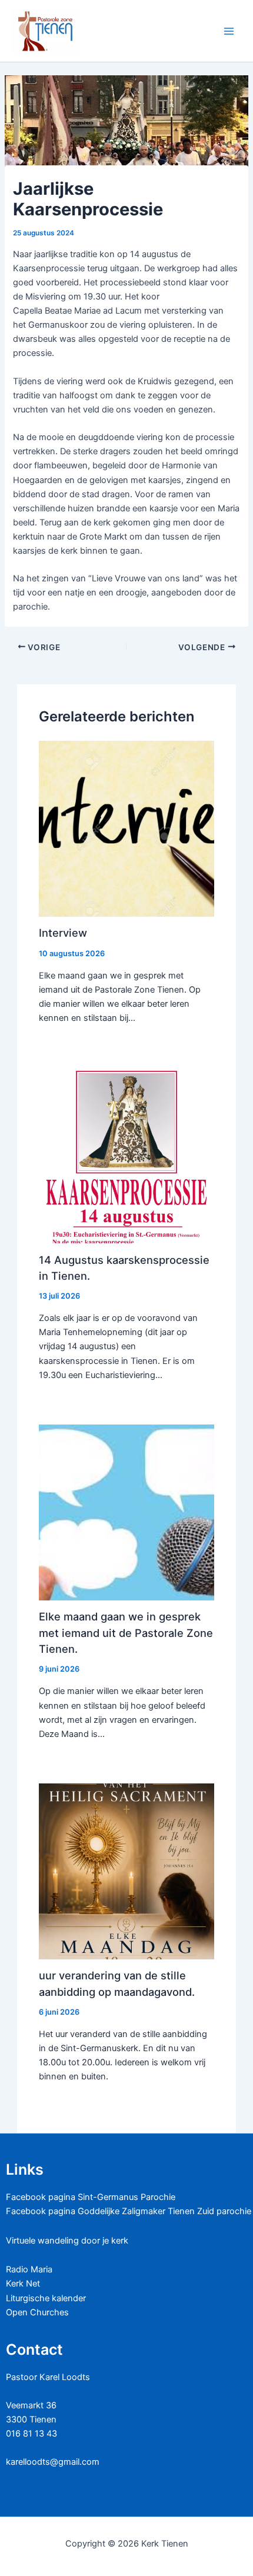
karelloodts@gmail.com (53, 2462)
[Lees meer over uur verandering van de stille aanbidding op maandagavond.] (127, 1871)
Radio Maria (29, 2269)
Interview (63, 933)
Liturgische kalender (46, 2298)
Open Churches (37, 2312)
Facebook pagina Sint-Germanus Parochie (91, 2197)
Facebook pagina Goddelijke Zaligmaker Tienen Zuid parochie (129, 2211)
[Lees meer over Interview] (127, 828)
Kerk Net (23, 2284)
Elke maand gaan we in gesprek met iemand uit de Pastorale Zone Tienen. (126, 1633)
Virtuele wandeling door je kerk (67, 2241)
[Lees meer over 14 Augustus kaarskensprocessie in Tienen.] (127, 1155)
